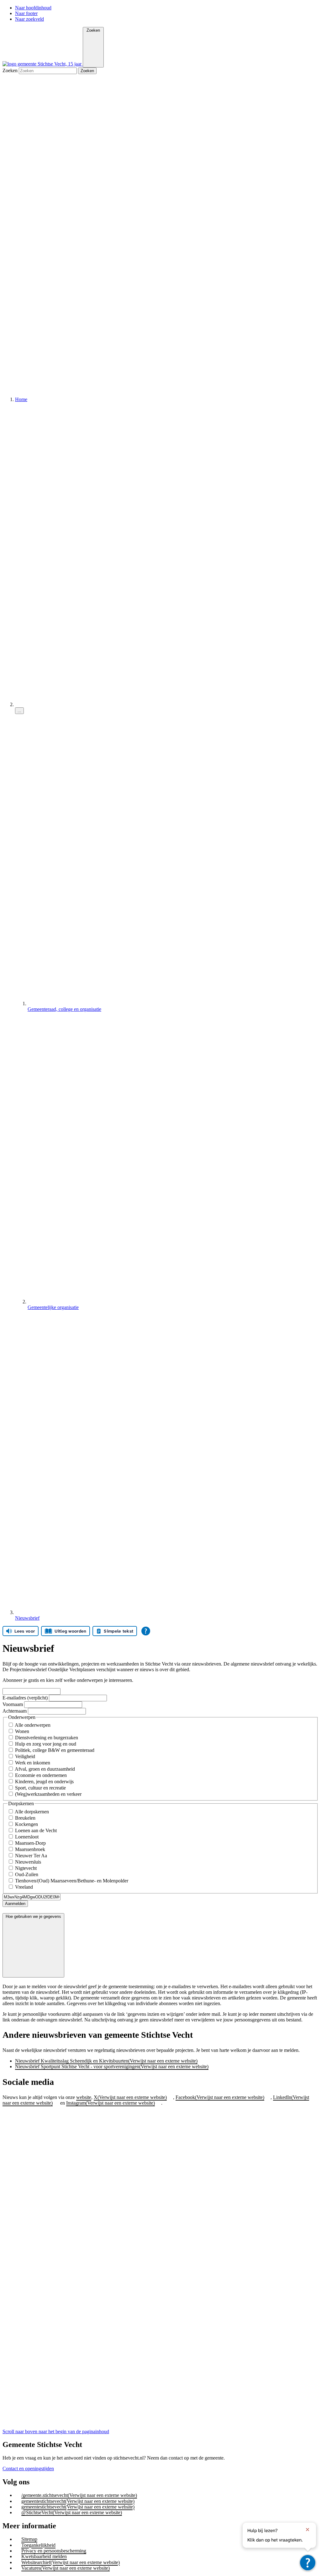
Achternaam (15, 1711)
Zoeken (11, 70)
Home (21, 399)
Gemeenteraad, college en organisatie (64, 1009)
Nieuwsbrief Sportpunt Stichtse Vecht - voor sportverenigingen (112, 2066)
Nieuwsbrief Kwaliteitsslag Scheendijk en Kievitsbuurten (106, 2061)
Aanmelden (15, 1904)
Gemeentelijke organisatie (53, 1307)
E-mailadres (26, 1698)
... (19, 711)
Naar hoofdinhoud (33, 8)
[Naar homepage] (43, 64)
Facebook (220, 2097)
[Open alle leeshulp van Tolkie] (146, 1631)
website (84, 2097)
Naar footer (26, 13)
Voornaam (13, 1704)
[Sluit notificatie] (308, 2530)
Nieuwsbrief (27, 1618)
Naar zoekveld (29, 19)
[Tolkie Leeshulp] (308, 2563)
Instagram (111, 2103)
